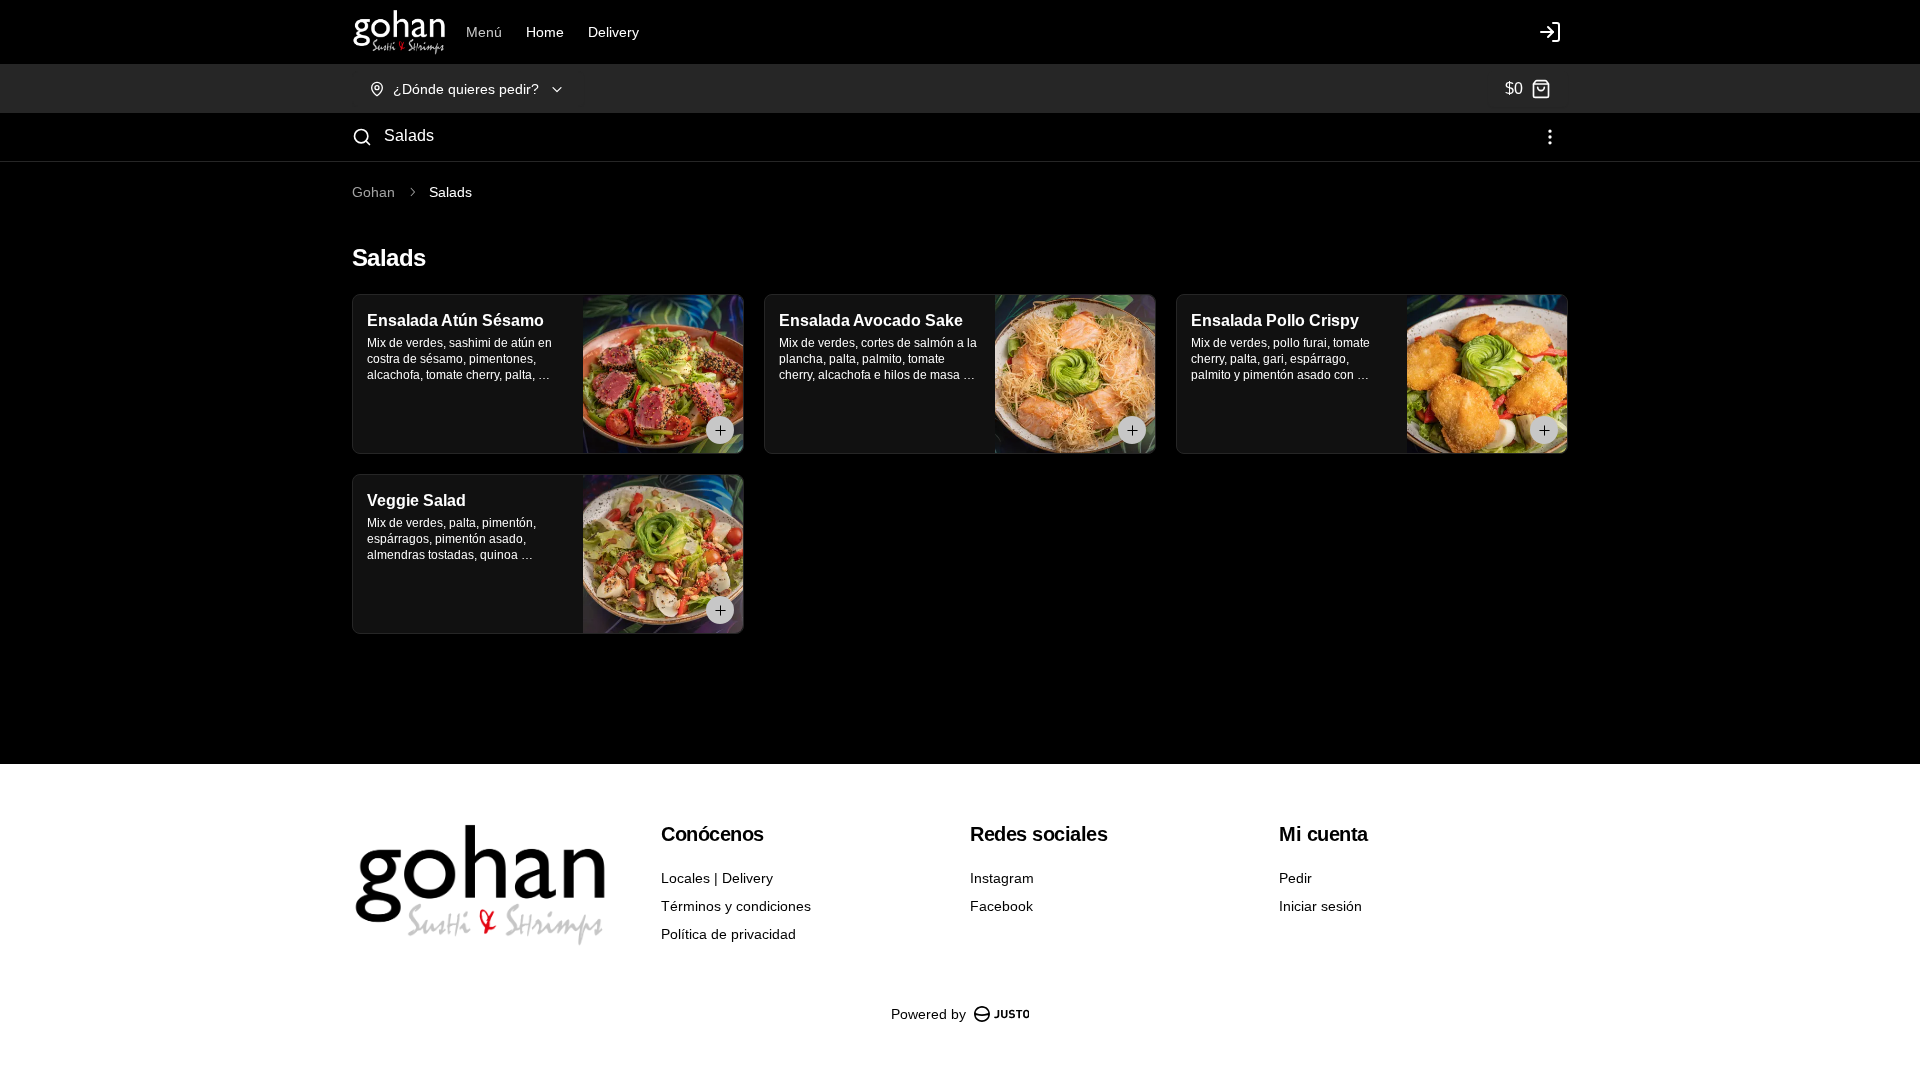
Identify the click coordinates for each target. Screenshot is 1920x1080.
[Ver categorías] (1550, 137)
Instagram (1002, 878)
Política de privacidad (728, 934)
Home (545, 32)
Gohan (373, 192)
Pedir (1295, 878)
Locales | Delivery (717, 878)
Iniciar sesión (1320, 906)
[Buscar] (362, 137)
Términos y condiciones (736, 906)
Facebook (1001, 906)
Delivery (613, 32)
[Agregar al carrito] (720, 430)
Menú (484, 32)
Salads (409, 135)
